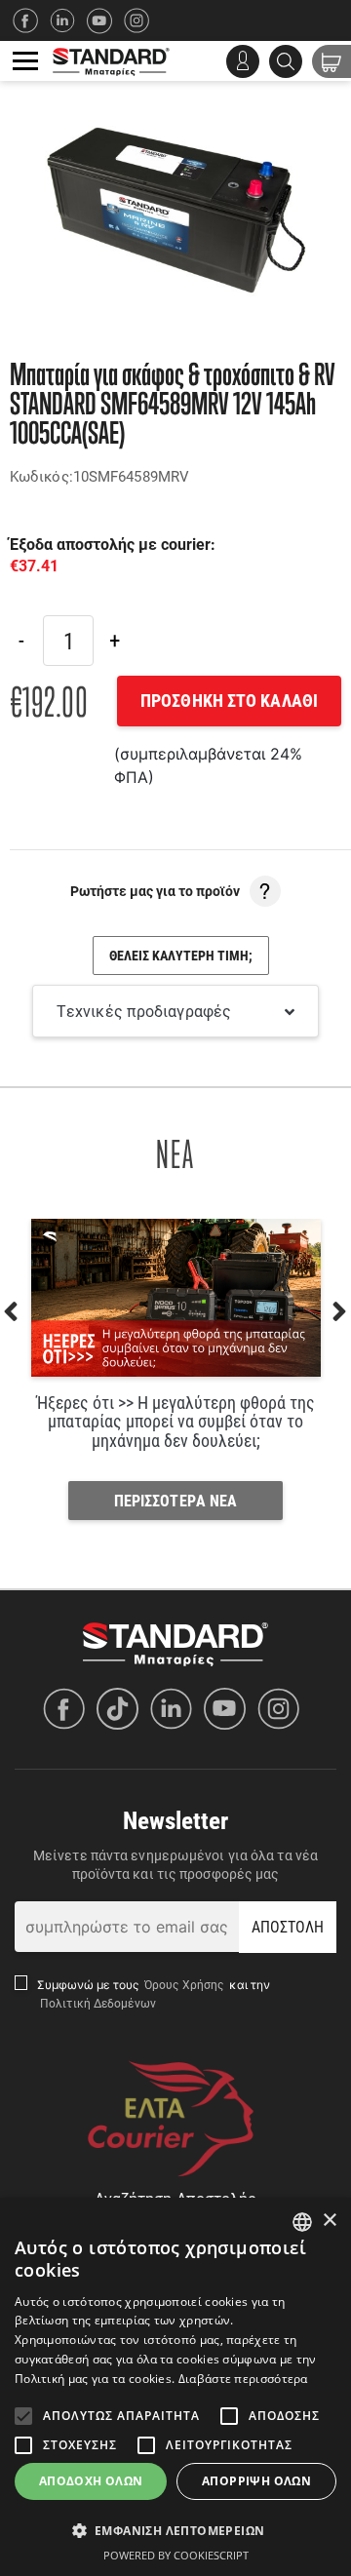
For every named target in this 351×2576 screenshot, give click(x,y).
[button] (175, 2530)
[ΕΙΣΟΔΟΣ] (243, 61)
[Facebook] (31, 20)
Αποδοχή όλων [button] (91, 2481)
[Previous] (21, 641)
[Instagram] (142, 20)
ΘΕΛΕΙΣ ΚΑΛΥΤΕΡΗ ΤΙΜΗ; (181, 955)
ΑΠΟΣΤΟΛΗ (288, 1926)
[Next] (114, 641)
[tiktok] (122, 1709)
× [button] (329, 2221)
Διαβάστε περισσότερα (243, 2379)
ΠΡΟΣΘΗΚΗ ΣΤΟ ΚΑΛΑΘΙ (229, 700)
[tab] (175, 1011)
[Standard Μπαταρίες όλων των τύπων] (175, 1643)
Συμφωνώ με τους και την (154, 1993)
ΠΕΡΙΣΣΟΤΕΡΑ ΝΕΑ (176, 1500)
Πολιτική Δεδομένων (97, 2003)
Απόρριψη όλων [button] (256, 2481)
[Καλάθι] (331, 61)
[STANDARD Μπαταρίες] (111, 61)
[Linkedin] (68, 20)
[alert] (175, 2387)
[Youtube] (230, 1709)
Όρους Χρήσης (186, 1984)
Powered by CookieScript (176, 2555)
